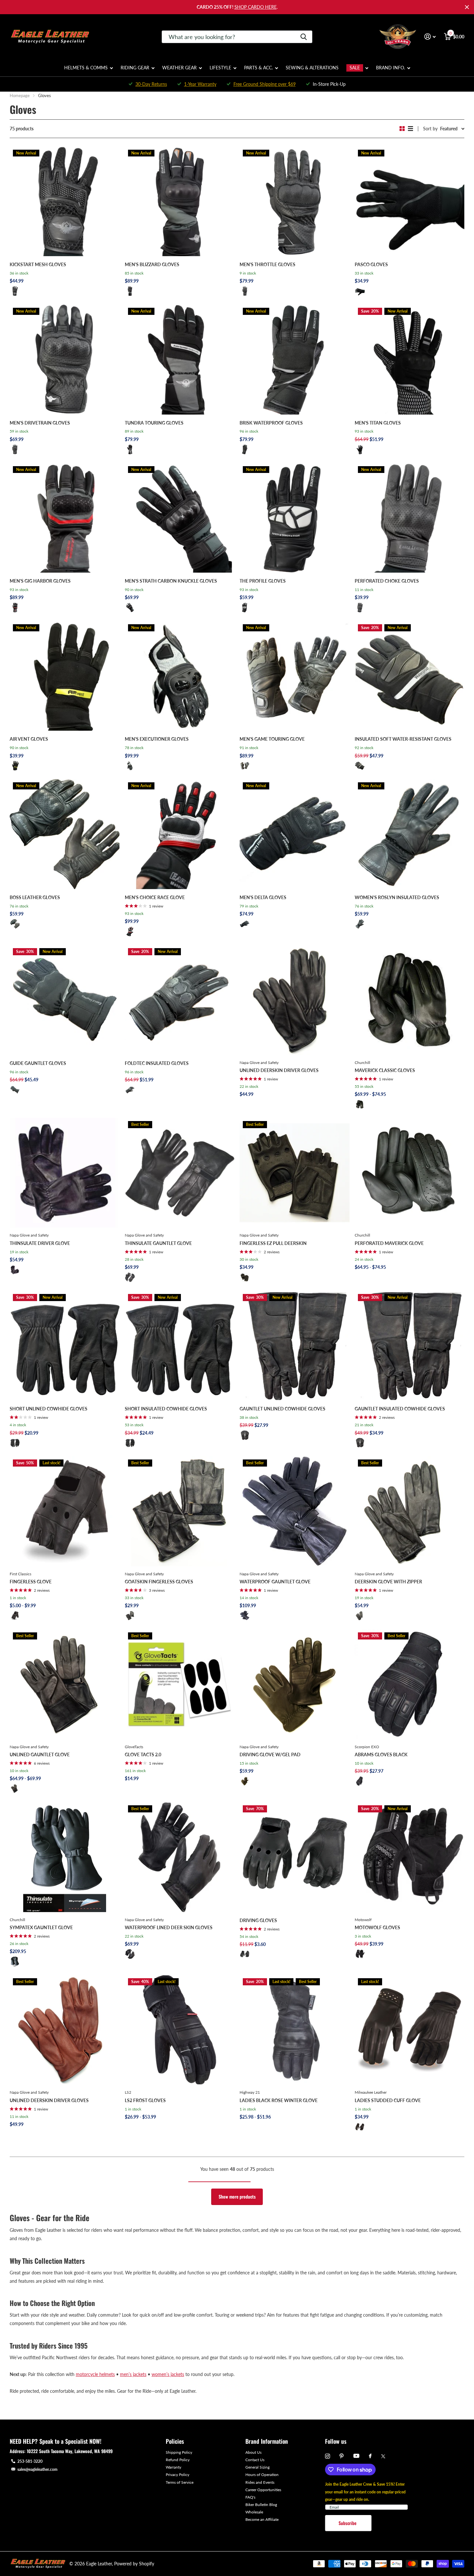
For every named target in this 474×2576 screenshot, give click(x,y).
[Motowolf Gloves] (410, 1857)
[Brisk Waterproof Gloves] (295, 360)
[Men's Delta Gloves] (295, 834)
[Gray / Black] (130, 291)
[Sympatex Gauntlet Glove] (65, 1857)
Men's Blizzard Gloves (152, 264)
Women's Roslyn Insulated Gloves (397, 897)
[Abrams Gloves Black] (410, 1684)
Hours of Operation (262, 2475)
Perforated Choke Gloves (387, 581)
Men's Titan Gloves (378, 423)
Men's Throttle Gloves (267, 264)
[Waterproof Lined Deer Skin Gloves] (180, 1857)
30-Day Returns (151, 84)
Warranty (173, 2467)
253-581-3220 (30, 2461)
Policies (175, 2441)
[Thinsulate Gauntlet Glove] (180, 1173)
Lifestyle (220, 68)
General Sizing (257, 2467)
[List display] (410, 129)
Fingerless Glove (31, 1582)
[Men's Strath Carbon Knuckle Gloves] (180, 518)
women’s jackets (168, 2374)
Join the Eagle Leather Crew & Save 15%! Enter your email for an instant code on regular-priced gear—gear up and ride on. (365, 2492)
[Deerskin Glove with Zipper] (410, 1511)
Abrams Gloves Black (381, 1754)
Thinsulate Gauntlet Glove (158, 1243)
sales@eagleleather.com (37, 2469)
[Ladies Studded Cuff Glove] (410, 2030)
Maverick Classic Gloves (385, 1070)
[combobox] (237, 37)
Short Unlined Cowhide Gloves (49, 1409)
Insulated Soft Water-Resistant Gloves (403, 739)
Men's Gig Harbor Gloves (40, 581)
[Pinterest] (342, 2456)
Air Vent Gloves (29, 739)
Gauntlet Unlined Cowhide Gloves (282, 1409)
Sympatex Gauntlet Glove (41, 1927)
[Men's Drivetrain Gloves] (65, 360)
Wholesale (254, 2512)
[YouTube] (356, 2456)
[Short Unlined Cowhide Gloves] (65, 1346)
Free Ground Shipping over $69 (265, 84)
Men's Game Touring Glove (272, 739)
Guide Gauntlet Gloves (38, 1063)
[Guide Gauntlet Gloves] (65, 1000)
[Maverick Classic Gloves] (410, 1000)
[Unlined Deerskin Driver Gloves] (295, 1000)
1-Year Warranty (200, 84)
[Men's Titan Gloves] (410, 360)
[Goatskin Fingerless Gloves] (180, 1511)
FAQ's (250, 2497)
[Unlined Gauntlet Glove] (65, 1684)
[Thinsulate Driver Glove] (65, 1173)
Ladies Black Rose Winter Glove (279, 2100)
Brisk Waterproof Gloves (271, 423)
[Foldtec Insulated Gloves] (180, 1000)
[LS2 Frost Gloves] (180, 2030)
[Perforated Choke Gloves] (410, 518)
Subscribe (348, 2523)
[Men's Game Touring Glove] (295, 676)
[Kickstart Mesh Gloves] (65, 201)
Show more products (237, 2196)
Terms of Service (180, 2482)
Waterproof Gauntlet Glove (275, 1582)
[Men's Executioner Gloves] (180, 676)
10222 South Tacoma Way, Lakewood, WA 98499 (70, 2451)
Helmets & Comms (86, 68)
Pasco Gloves (371, 264)
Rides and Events (260, 2482)
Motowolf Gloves (377, 1927)
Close (467, 7)
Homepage (20, 95)
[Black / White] (130, 766)
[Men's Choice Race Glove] (180, 834)
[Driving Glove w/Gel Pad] (295, 1684)
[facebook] (370, 2456)
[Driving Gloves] (295, 1857)
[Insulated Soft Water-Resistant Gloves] (410, 676)
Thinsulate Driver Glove (40, 1243)
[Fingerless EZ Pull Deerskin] (295, 1173)
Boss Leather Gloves (35, 897)
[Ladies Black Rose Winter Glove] (295, 2030)
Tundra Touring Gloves (154, 423)
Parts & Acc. (258, 68)
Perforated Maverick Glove (389, 1243)
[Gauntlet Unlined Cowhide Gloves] (295, 1346)
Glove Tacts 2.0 (143, 1754)
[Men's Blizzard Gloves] (180, 201)
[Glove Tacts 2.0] (180, 1684)
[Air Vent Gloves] (65, 676)
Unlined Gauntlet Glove (40, 1754)
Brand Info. (390, 68)
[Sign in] (430, 37)
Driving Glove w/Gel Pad (270, 1754)
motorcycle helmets (95, 2374)
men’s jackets (133, 2374)
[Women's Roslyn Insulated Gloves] (410, 834)
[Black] (15, 291)
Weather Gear (179, 68)
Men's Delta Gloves (263, 897)
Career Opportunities (263, 2490)
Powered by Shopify (134, 2564)
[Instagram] (327, 2456)
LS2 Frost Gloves (145, 2100)
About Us (253, 2452)
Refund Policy (178, 2460)
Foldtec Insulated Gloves (157, 1063)
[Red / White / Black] (130, 931)
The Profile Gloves (263, 581)
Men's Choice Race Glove (155, 897)
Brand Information (267, 2441)
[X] (383, 2456)
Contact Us (255, 2460)
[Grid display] (402, 129)
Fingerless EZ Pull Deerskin (273, 1243)
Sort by (430, 129)
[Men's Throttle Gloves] (295, 201)
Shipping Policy (179, 2452)
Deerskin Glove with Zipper (388, 1582)
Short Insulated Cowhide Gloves (166, 1409)
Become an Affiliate (262, 2519)
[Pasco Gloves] (410, 201)
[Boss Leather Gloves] (65, 834)
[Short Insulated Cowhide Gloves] (180, 1346)
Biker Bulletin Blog (261, 2505)
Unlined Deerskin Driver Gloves (279, 1070)
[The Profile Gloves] (295, 518)
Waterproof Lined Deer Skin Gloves (169, 1927)
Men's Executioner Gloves (157, 739)
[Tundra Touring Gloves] (180, 360)
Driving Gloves (258, 1920)
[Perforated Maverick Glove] (410, 1173)
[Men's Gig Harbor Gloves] (65, 518)
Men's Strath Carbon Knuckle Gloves (171, 581)
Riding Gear (135, 68)
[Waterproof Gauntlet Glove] (295, 1511)
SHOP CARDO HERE (256, 7)
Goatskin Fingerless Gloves (159, 1582)
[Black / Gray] (245, 291)
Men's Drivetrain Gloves (40, 423)
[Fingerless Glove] (65, 1511)
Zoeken (304, 37)
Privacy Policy (178, 2475)
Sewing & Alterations (312, 68)
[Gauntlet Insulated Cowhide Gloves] (410, 1346)
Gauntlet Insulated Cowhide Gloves (400, 1409)
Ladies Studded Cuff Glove (388, 2100)
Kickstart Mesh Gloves (38, 264)
